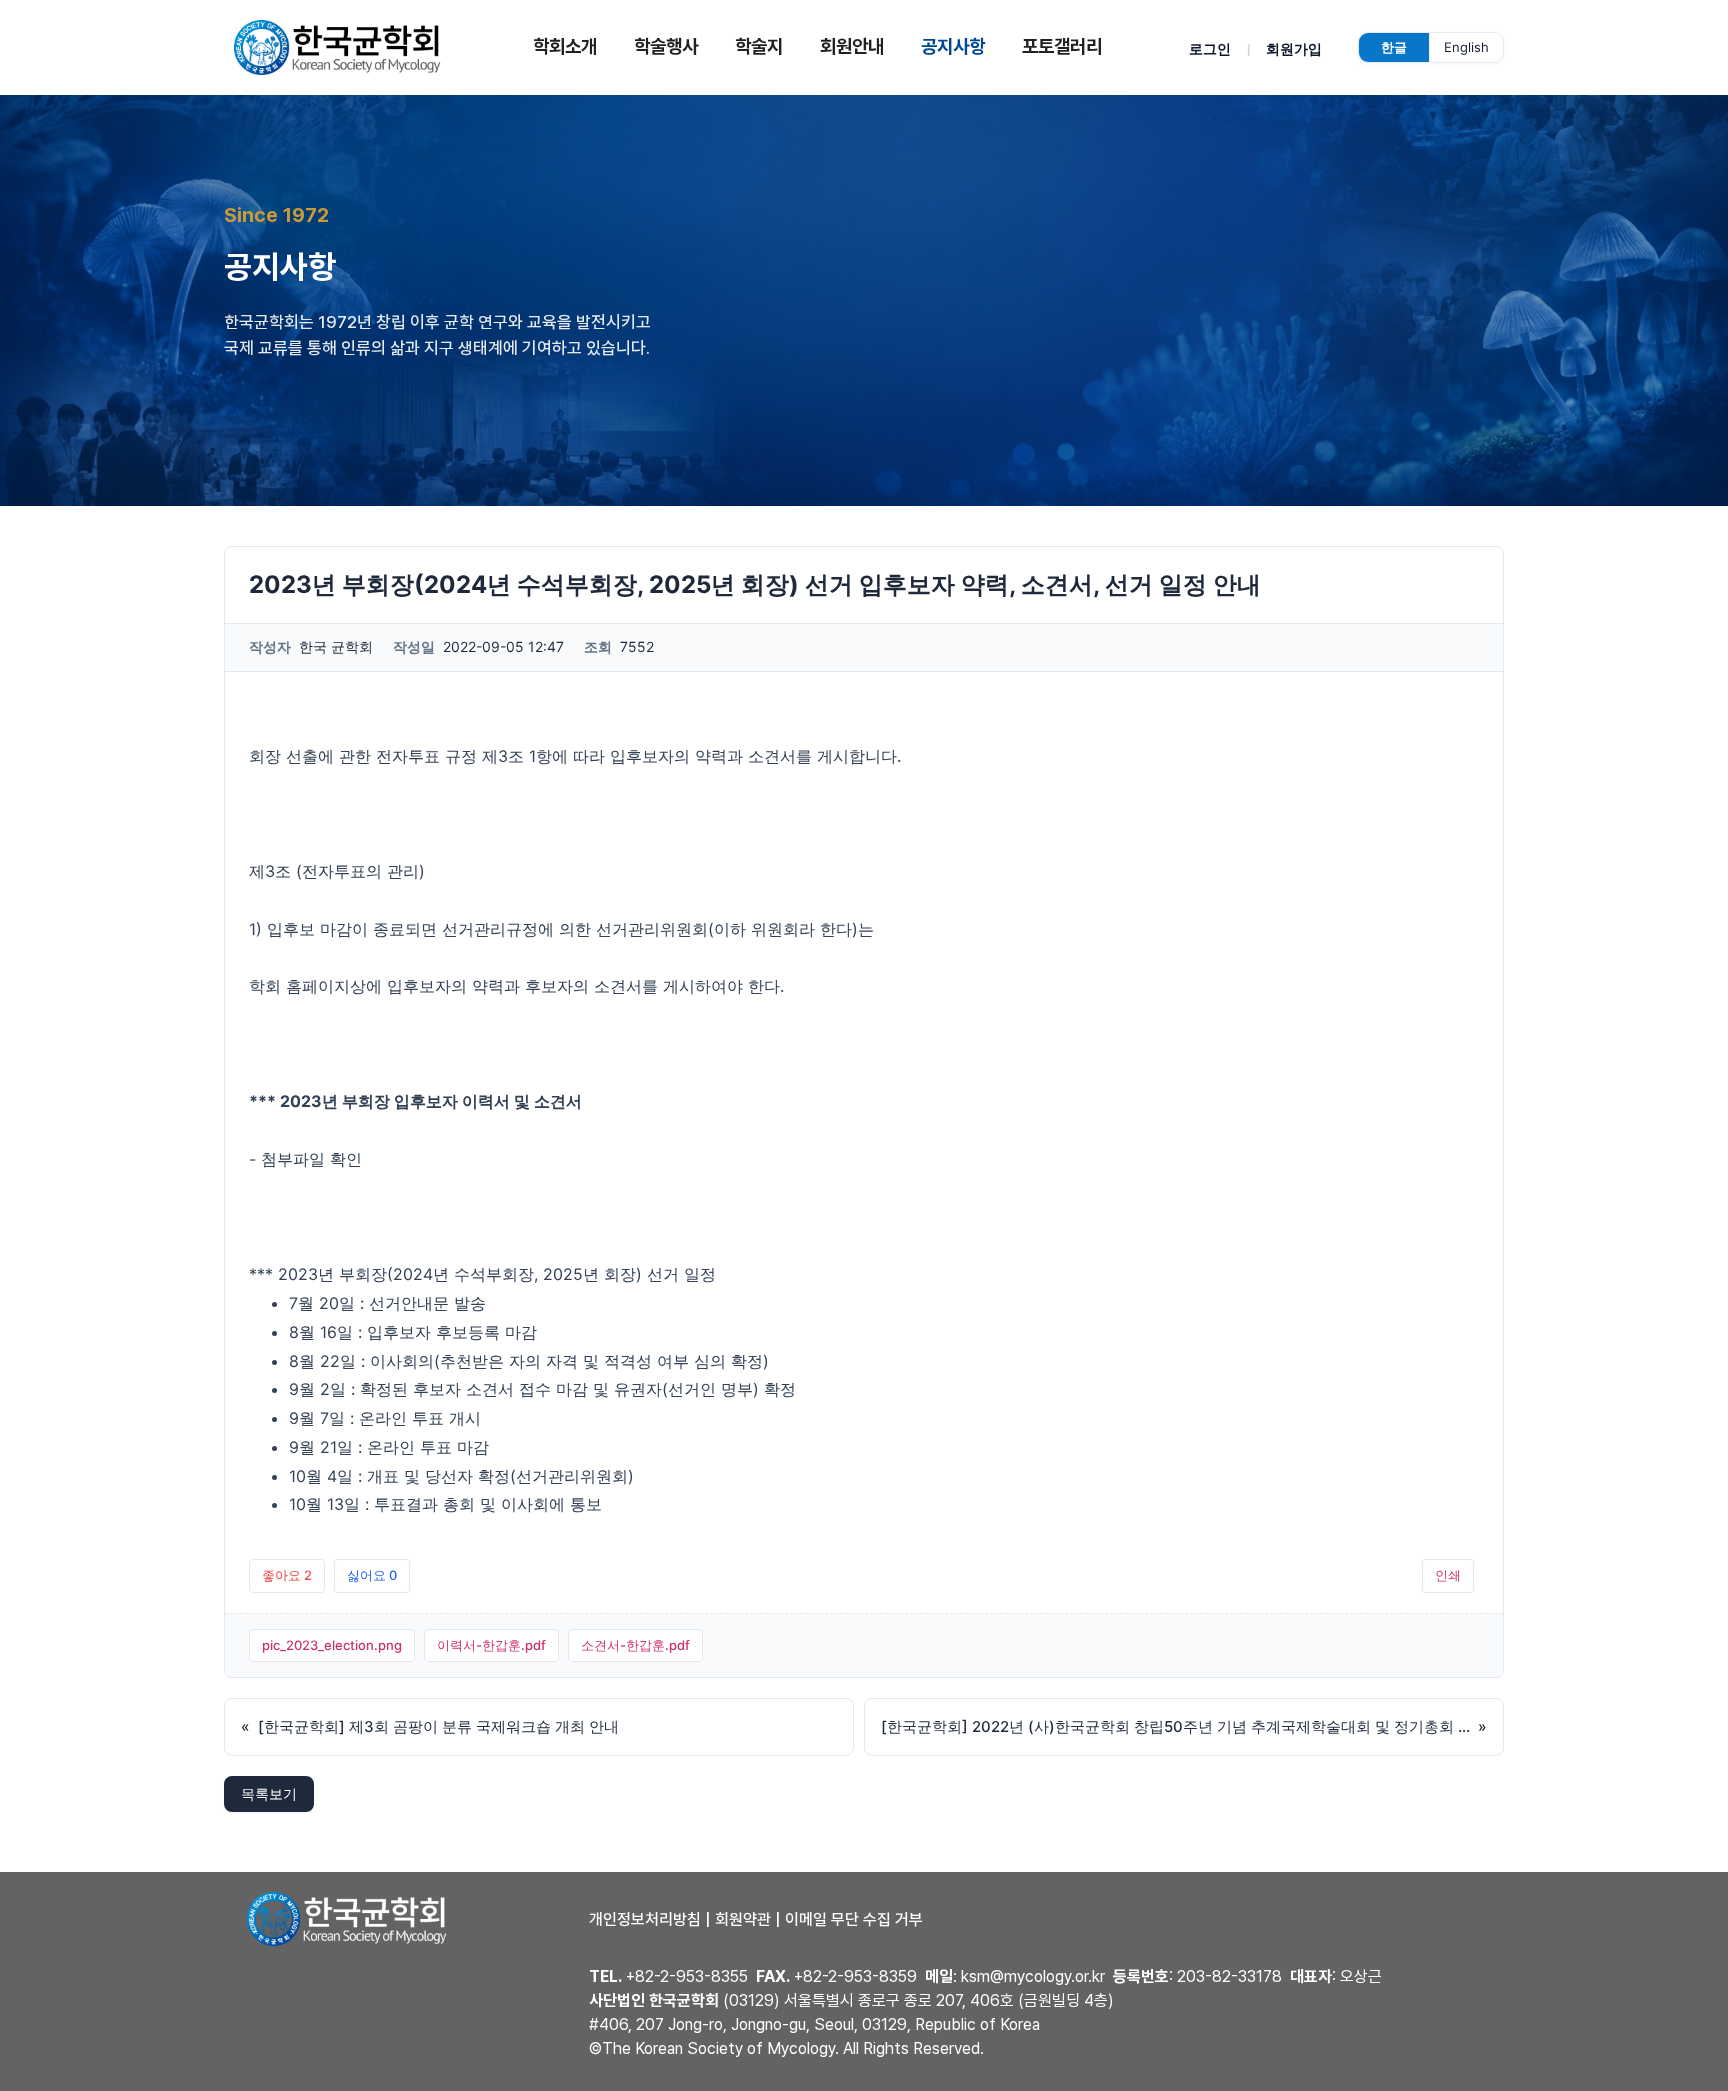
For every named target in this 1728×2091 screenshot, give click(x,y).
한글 (1394, 47)
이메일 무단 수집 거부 (854, 1919)
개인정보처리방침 (645, 1919)
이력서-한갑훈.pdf (491, 1645)
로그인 (1210, 49)
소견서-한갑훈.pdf (635, 1645)
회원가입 (1294, 49)
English (1466, 47)
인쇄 (1448, 1575)
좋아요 (287, 1575)
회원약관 (743, 1919)
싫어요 (372, 1575)
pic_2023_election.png (332, 1645)
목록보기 (269, 1793)
